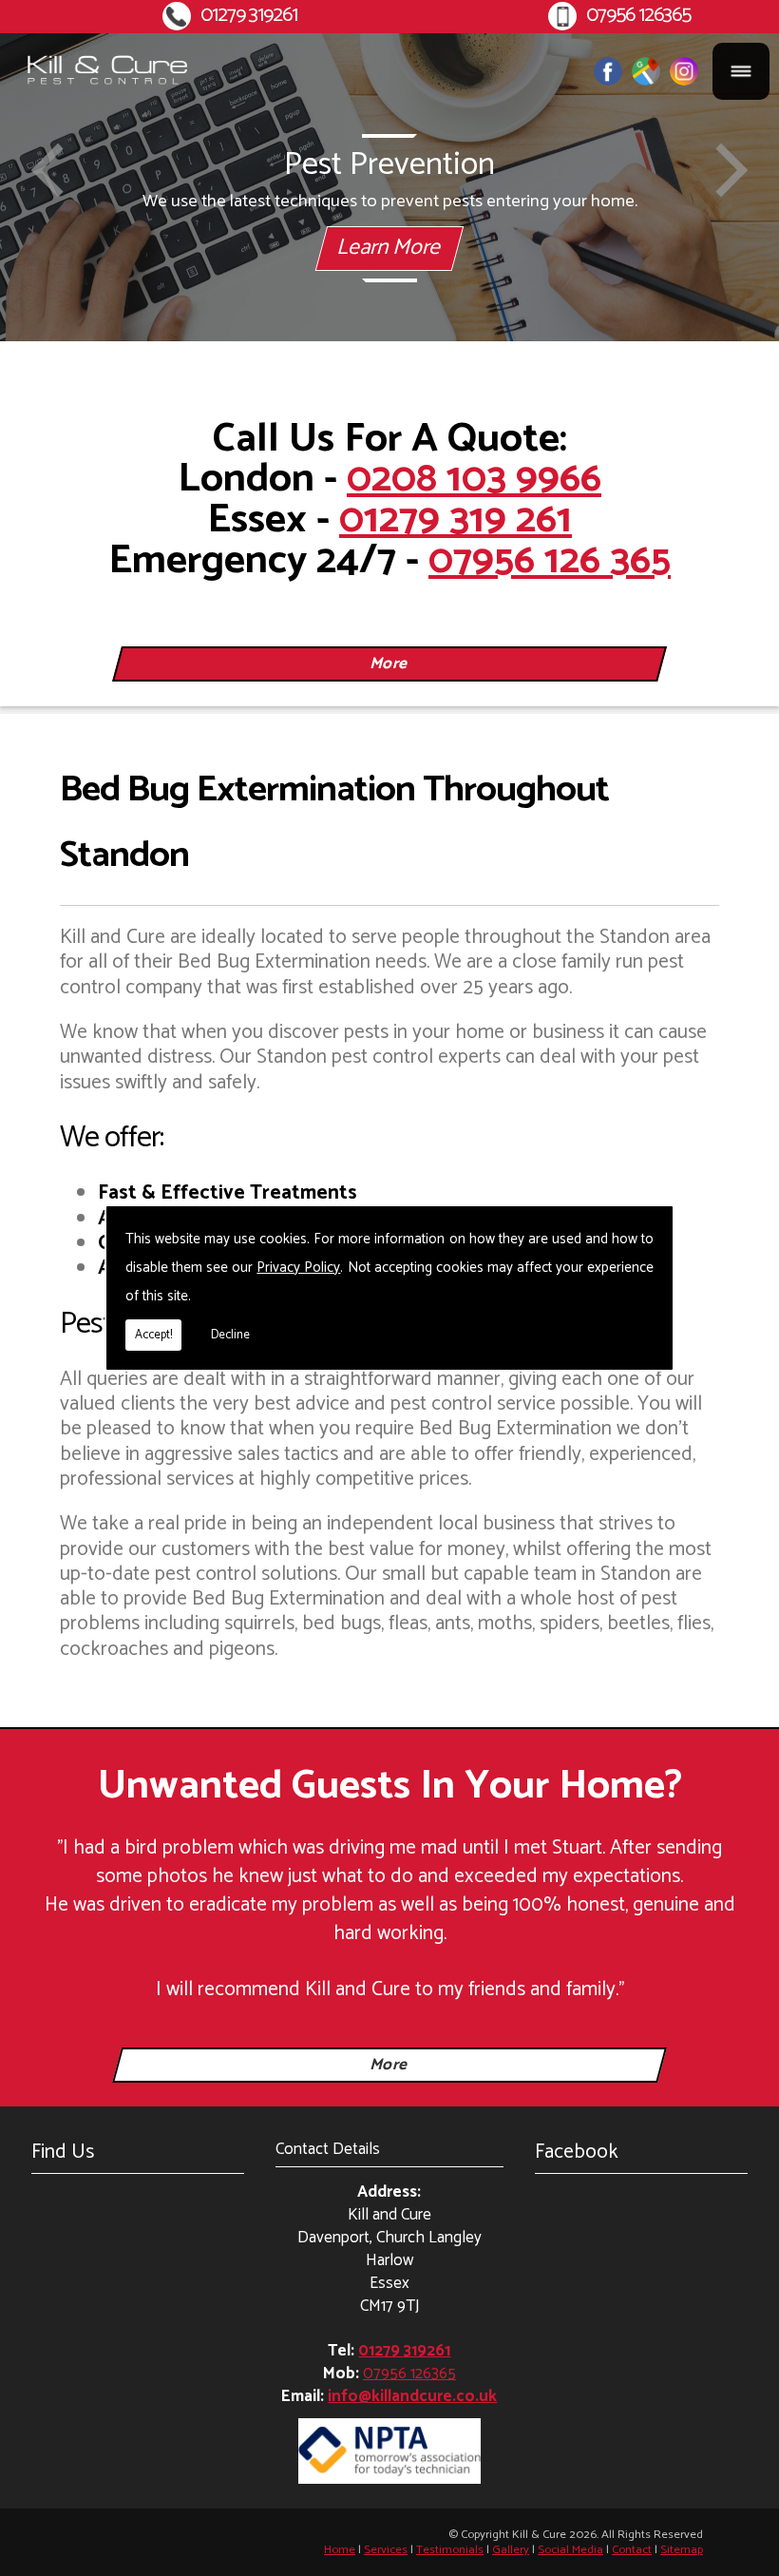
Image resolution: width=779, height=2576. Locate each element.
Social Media (570, 2550)
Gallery (511, 2550)
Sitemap (682, 2550)
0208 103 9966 (474, 479)
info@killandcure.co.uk (412, 2396)
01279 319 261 (456, 520)
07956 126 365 (550, 561)
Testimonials (450, 2550)
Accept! (153, 1335)
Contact (632, 2550)
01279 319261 (249, 16)
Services (386, 2550)
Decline (230, 1335)
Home (340, 2550)
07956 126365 (638, 16)
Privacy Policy (298, 1268)
